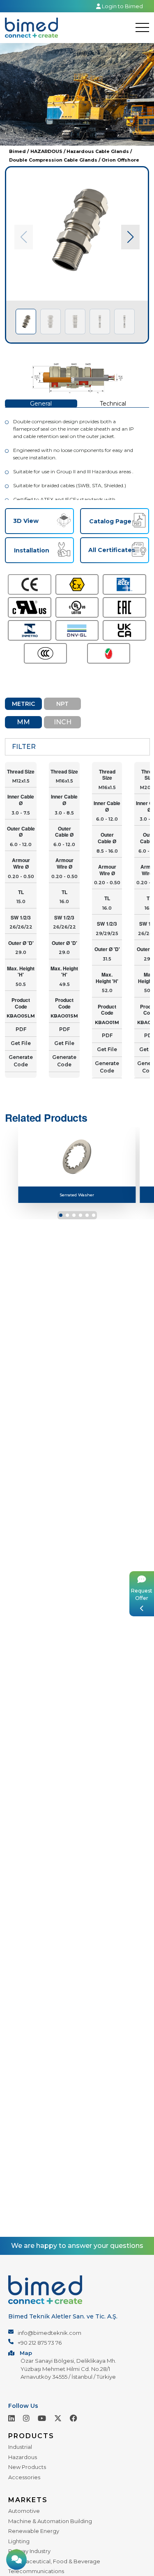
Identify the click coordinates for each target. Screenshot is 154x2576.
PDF (21, 1029)
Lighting (19, 2541)
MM (23, 722)
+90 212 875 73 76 (40, 2343)
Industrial (20, 2447)
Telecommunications (36, 2571)
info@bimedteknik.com (49, 2333)
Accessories (24, 2477)
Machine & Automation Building (50, 2521)
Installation (32, 550)
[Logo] (31, 28)
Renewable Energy (34, 2531)
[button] (130, 237)
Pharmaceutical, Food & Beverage (54, 2561)
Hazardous (23, 2457)
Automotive (24, 2511)
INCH (63, 722)
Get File (21, 1043)
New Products (27, 2467)
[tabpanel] (77, 255)
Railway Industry (29, 2551)
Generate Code (21, 1061)
